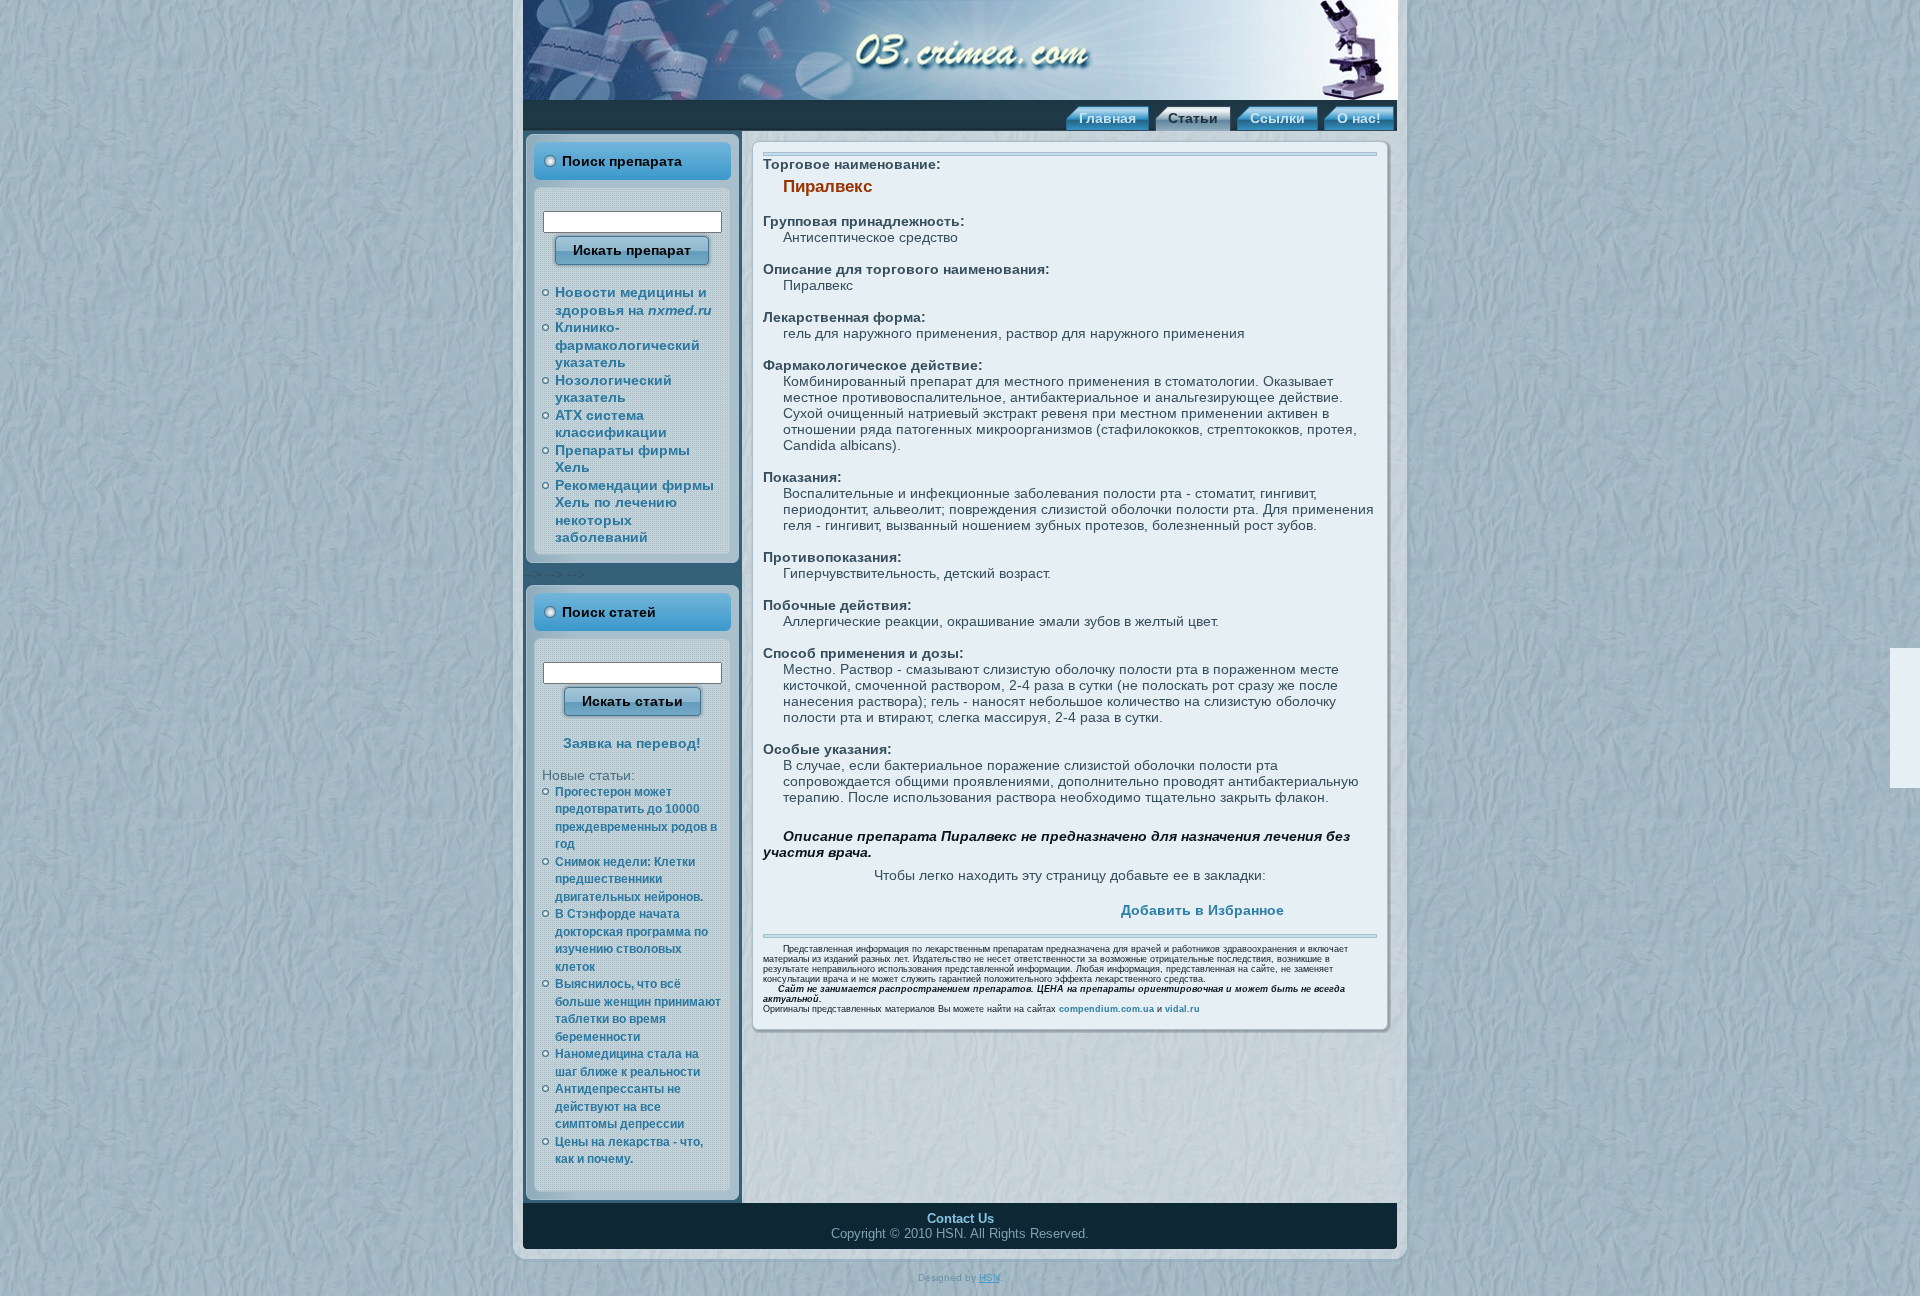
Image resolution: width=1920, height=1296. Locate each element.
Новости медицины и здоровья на (633, 301)
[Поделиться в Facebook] (887, 907)
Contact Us (960, 1218)
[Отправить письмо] (1905, 718)
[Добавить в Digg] (1094, 907)
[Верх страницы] (1905, 664)
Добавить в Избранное (1202, 910)
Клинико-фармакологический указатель (627, 344)
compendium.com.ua (1106, 1009)
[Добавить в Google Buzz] (956, 907)
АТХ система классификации (611, 424)
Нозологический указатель (613, 389)
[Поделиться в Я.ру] (1048, 907)
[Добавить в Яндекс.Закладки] (1025, 907)
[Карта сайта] (1905, 745)
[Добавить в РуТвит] (1002, 907)
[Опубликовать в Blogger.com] (1071, 907)
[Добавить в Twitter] (864, 907)
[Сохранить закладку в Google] (933, 907)
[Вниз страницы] (1905, 772)
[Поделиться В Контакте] (979, 907)
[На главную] (1905, 691)
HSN (989, 1277)
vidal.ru (1182, 1009)
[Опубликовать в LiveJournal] (910, 907)
